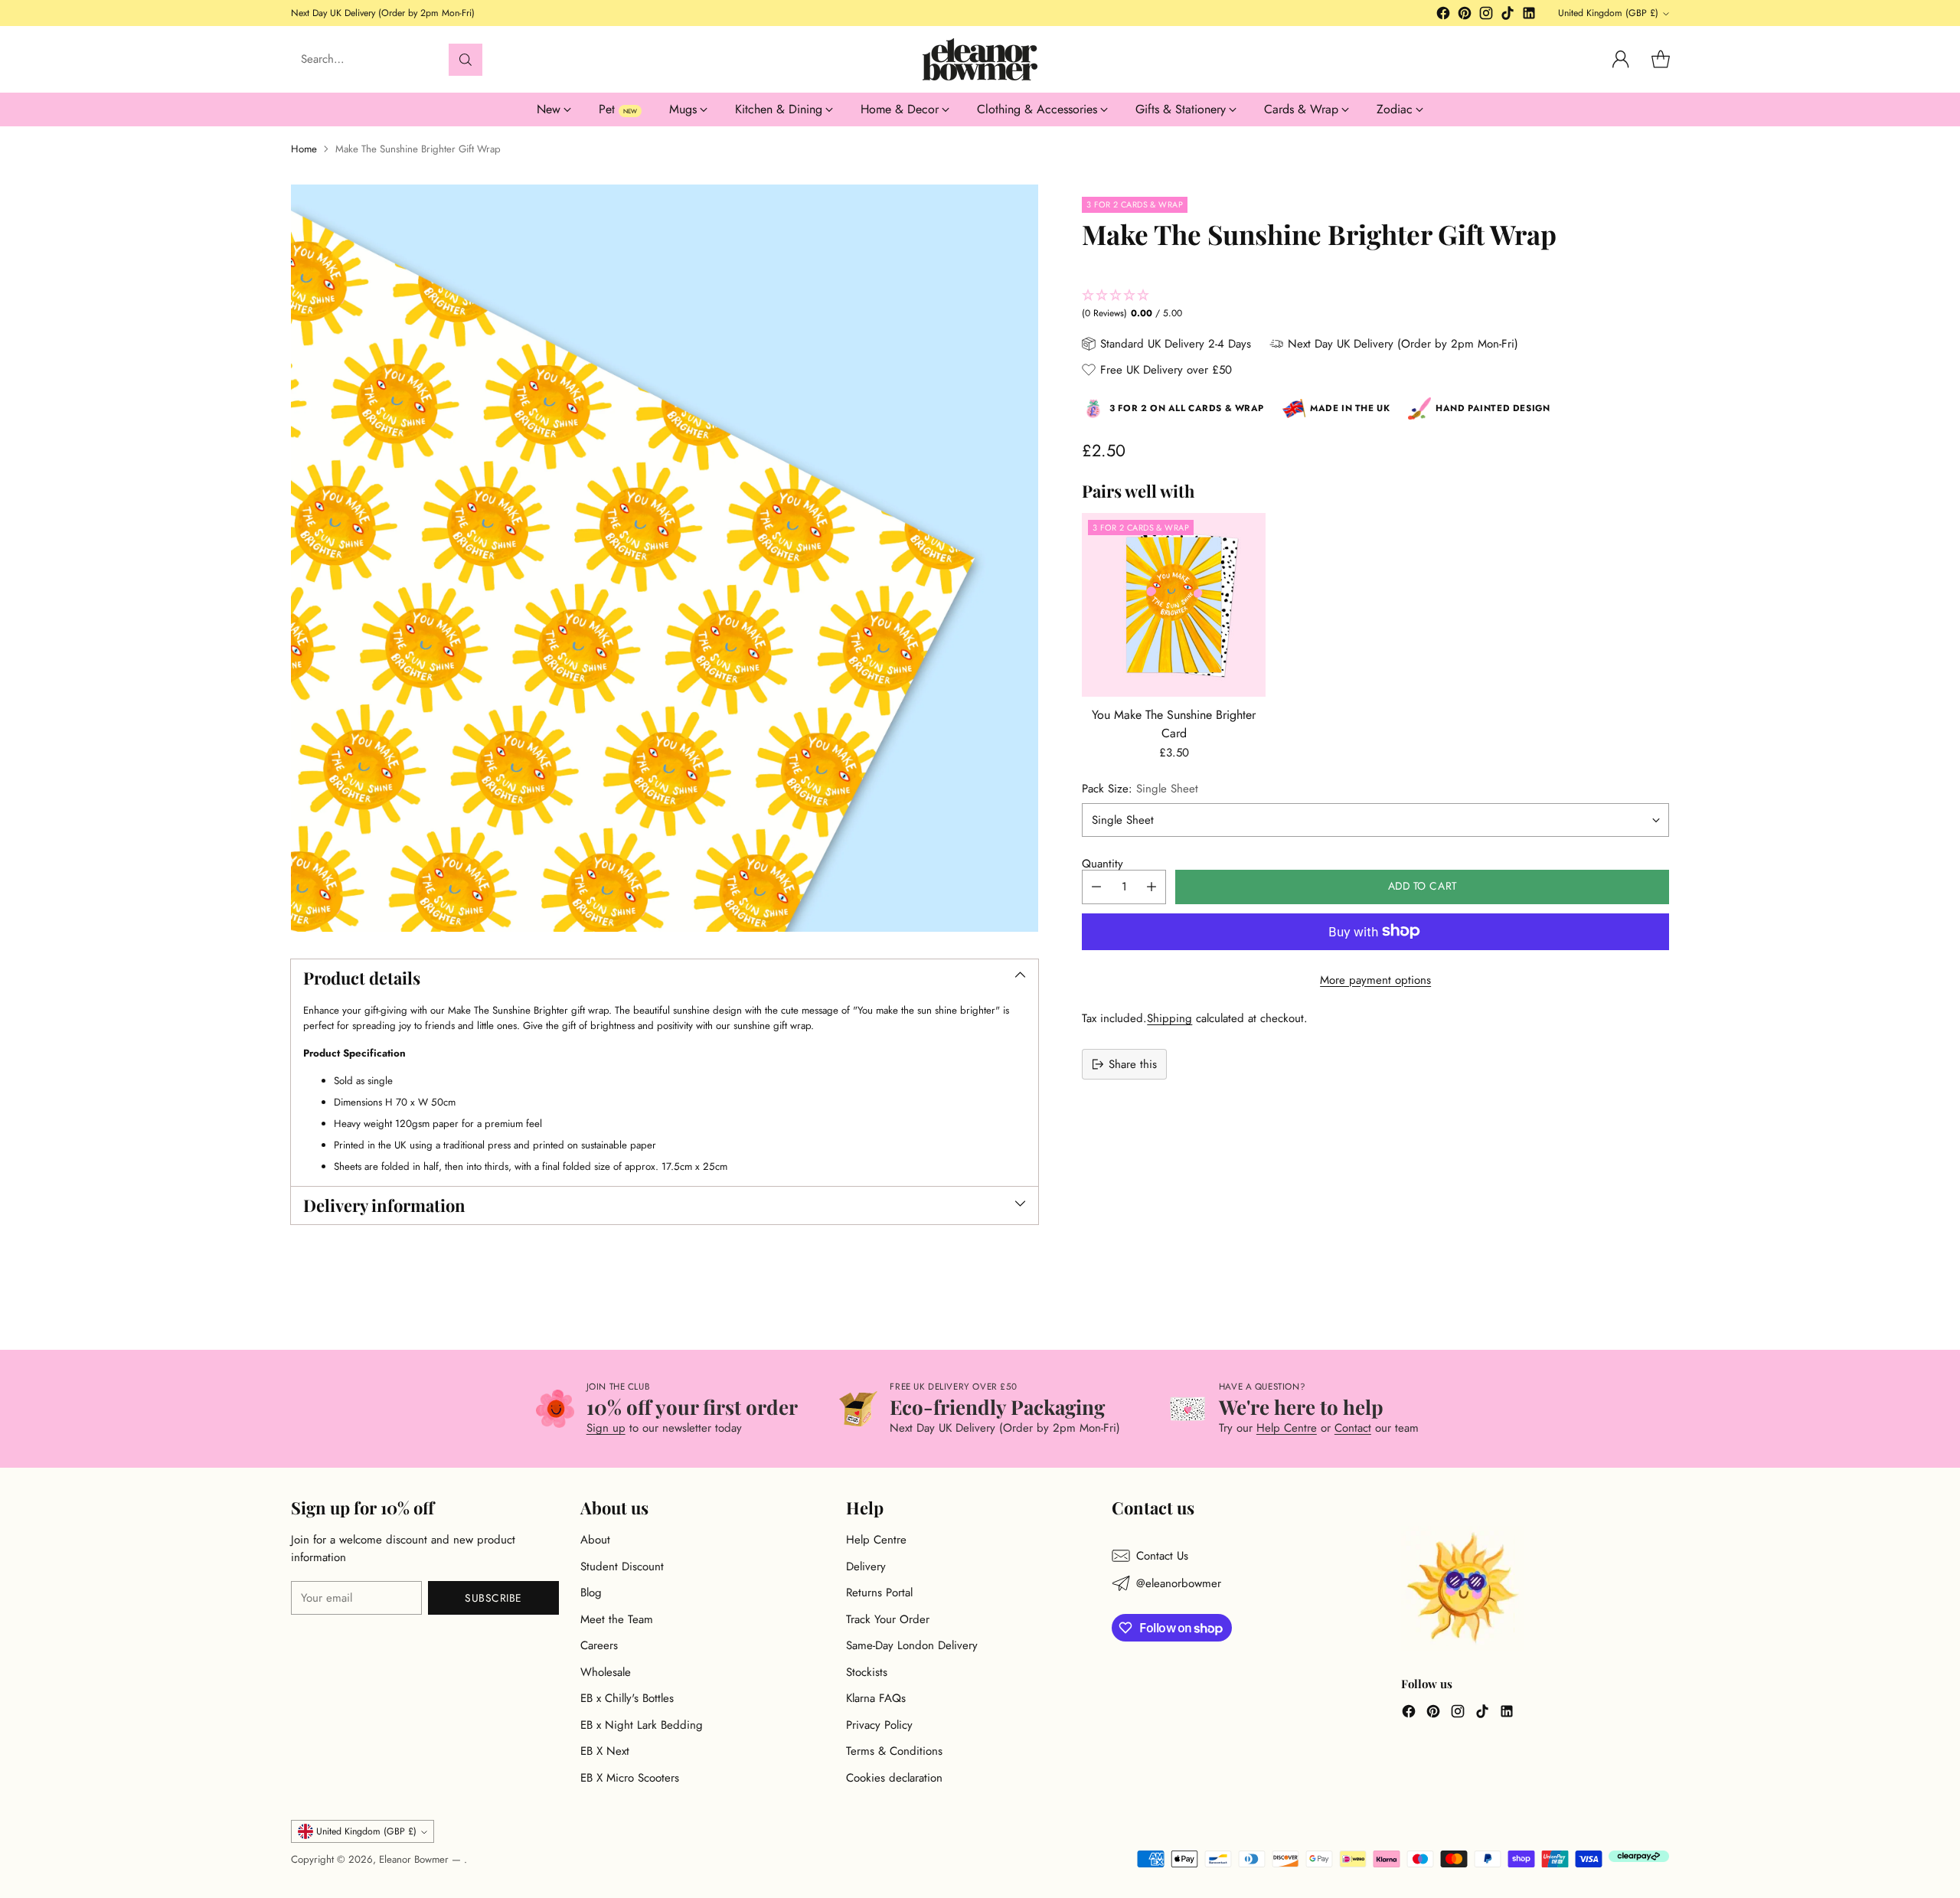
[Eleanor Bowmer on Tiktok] (1508, 16)
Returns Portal (879, 1593)
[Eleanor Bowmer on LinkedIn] (1529, 16)
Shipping (1169, 1018)
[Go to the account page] (1621, 60)
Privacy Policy (879, 1725)
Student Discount (622, 1566)
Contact (1353, 1428)
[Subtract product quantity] (1096, 886)
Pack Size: (1140, 788)
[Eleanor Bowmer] (980, 59)
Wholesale (606, 1672)
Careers (599, 1645)
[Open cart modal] (1661, 60)
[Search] (465, 60)
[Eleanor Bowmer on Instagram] (1486, 16)
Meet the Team (617, 1619)
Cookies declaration (894, 1778)
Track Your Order (888, 1619)
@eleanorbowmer (1179, 1583)
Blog (591, 1593)
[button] (1375, 305)
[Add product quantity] (1151, 886)
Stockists (867, 1672)
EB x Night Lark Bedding (642, 1725)
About (595, 1540)
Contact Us (1162, 1556)
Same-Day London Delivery (912, 1645)
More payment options (1375, 979)
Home (304, 149)
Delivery (866, 1566)
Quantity (1102, 864)
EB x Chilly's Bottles (627, 1698)
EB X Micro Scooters (630, 1778)
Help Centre (1287, 1428)
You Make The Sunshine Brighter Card (1174, 724)
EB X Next (605, 1751)
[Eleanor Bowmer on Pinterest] (1465, 16)
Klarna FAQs (876, 1698)
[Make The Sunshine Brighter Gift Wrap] (665, 558)
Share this (1133, 1063)
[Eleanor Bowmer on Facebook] (1443, 16)
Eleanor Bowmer (415, 1859)
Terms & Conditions (894, 1751)
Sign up (606, 1428)
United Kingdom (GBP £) (1608, 13)
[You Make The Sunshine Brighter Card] (1174, 605)
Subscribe (493, 1598)
